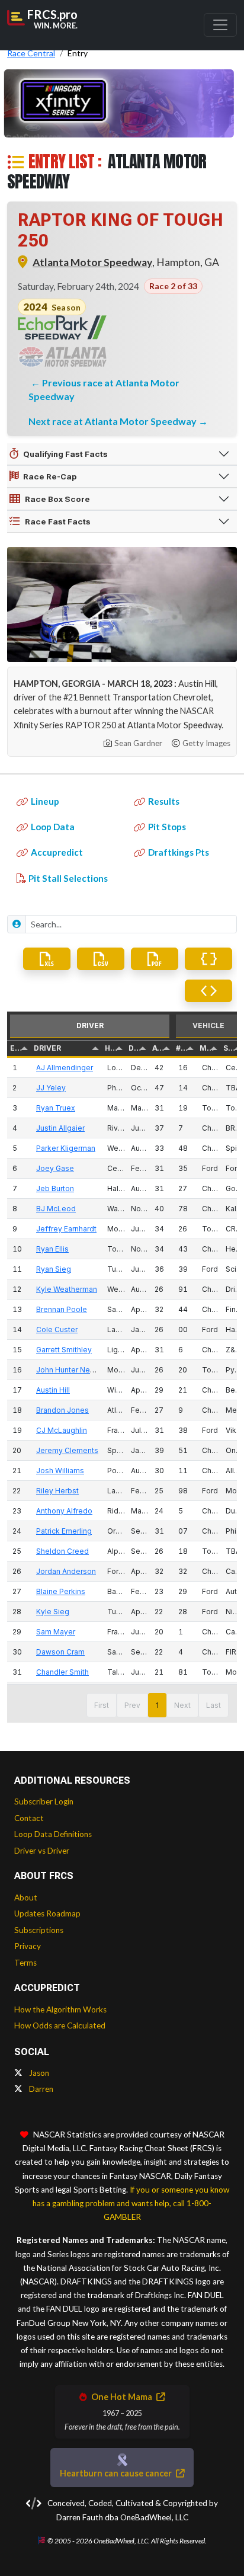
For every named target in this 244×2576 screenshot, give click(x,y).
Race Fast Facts (58, 521)
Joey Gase (55, 1168)
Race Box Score (57, 499)
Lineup (45, 801)
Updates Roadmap (47, 1913)
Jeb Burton (55, 1188)
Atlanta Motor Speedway (92, 262)
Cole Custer (57, 1329)
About (26, 1897)
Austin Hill (53, 1390)
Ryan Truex (56, 1108)
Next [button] (182, 1705)
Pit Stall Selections (68, 878)
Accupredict (57, 852)
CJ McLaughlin (62, 1430)
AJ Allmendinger (65, 1068)
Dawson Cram (60, 1652)
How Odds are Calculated (60, 2025)
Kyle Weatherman (67, 1289)
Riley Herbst (57, 1491)
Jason (38, 2073)
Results (164, 801)
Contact (29, 1818)
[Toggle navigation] (220, 25)
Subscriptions (39, 1930)
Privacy (28, 1946)
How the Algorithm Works (60, 2009)
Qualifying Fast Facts (65, 454)
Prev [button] (132, 1705)
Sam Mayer (56, 1632)
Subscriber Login (44, 1801)
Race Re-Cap (50, 476)
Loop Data (53, 827)
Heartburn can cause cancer (117, 2473)
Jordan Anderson (66, 1571)
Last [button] (213, 1705)
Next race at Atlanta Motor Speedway (113, 421)
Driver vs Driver (42, 1851)
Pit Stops (167, 827)
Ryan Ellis (52, 1249)
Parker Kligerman (66, 1148)
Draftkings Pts (179, 852)
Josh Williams (60, 1471)
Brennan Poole (62, 1309)
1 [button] (157, 1705)
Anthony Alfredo (64, 1511)
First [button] (102, 1705)
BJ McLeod (56, 1209)
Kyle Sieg (53, 1612)
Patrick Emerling (64, 1531)
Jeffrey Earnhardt (66, 1229)
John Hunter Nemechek (77, 1370)
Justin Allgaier (60, 1128)
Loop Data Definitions (53, 1834)
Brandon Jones (62, 1410)
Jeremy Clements (67, 1450)
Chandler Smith (62, 1672)
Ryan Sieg (54, 1269)
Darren (40, 2089)
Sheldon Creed (62, 1551)
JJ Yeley (51, 1088)
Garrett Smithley (64, 1350)
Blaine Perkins (61, 1591)
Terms (25, 1963)
